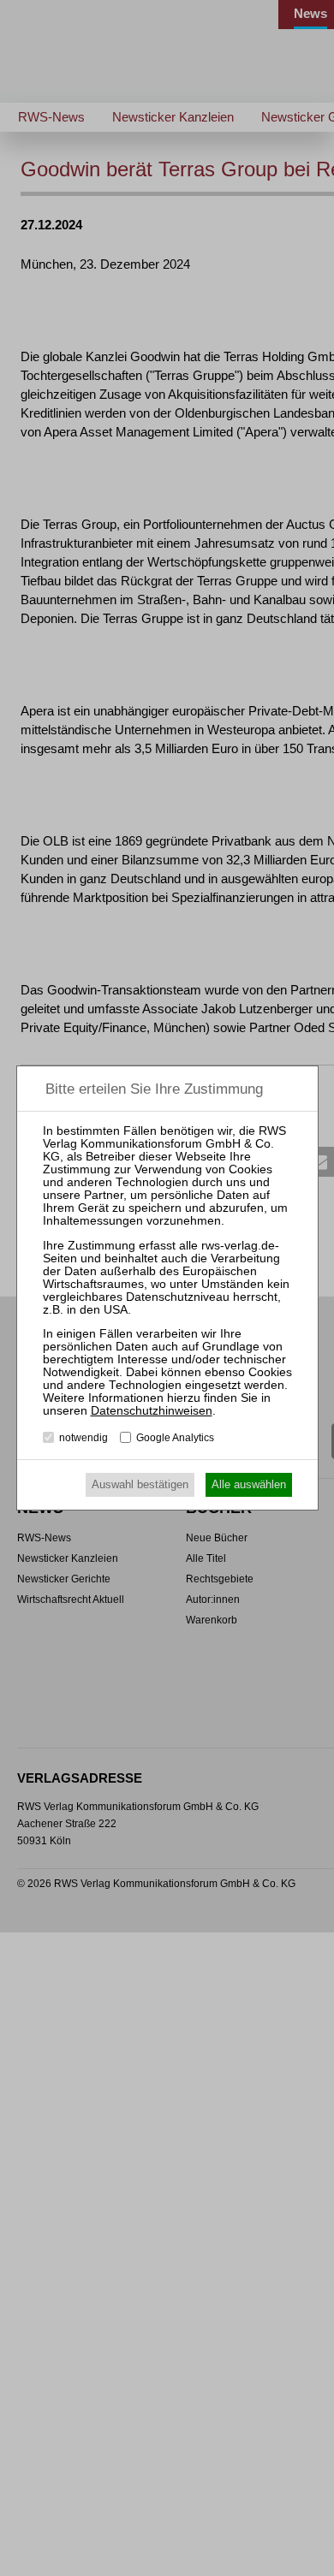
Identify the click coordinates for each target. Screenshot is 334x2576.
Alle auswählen (249, 1484)
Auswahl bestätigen (140, 1484)
